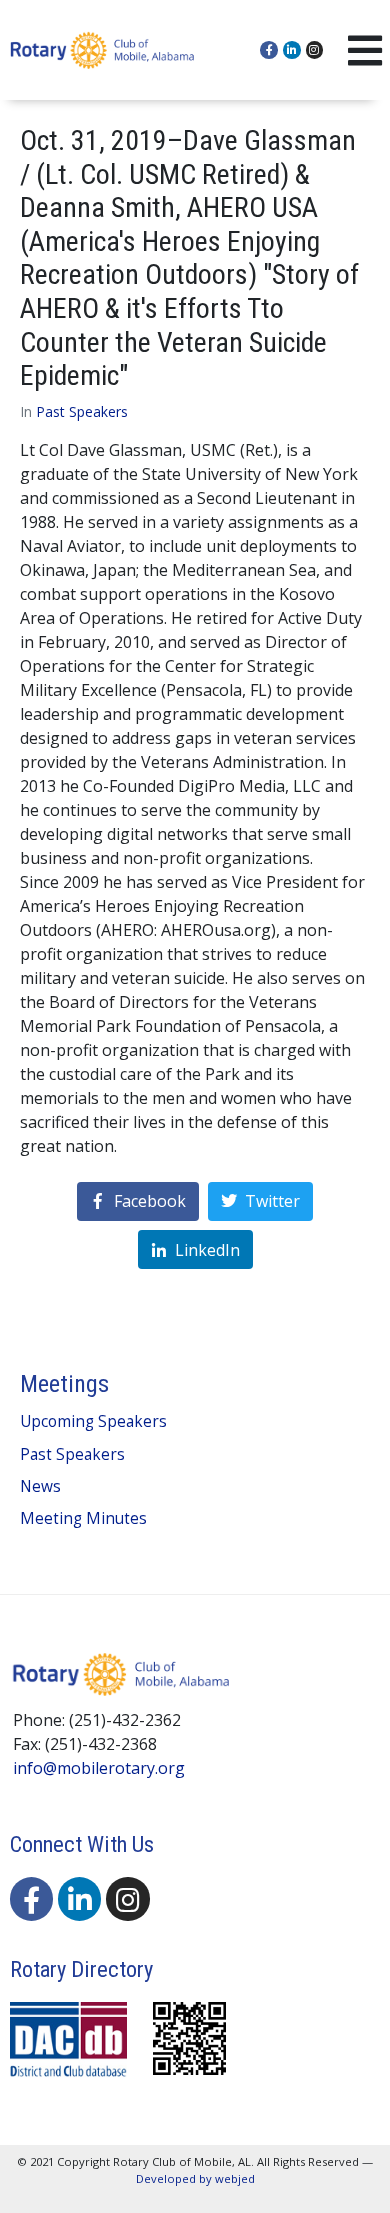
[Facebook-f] (269, 50)
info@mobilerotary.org (99, 1768)
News (40, 1486)
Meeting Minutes (83, 1518)
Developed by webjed (195, 2178)
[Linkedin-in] (292, 50)
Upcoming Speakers (93, 1421)
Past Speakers (82, 411)
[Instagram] (315, 50)
